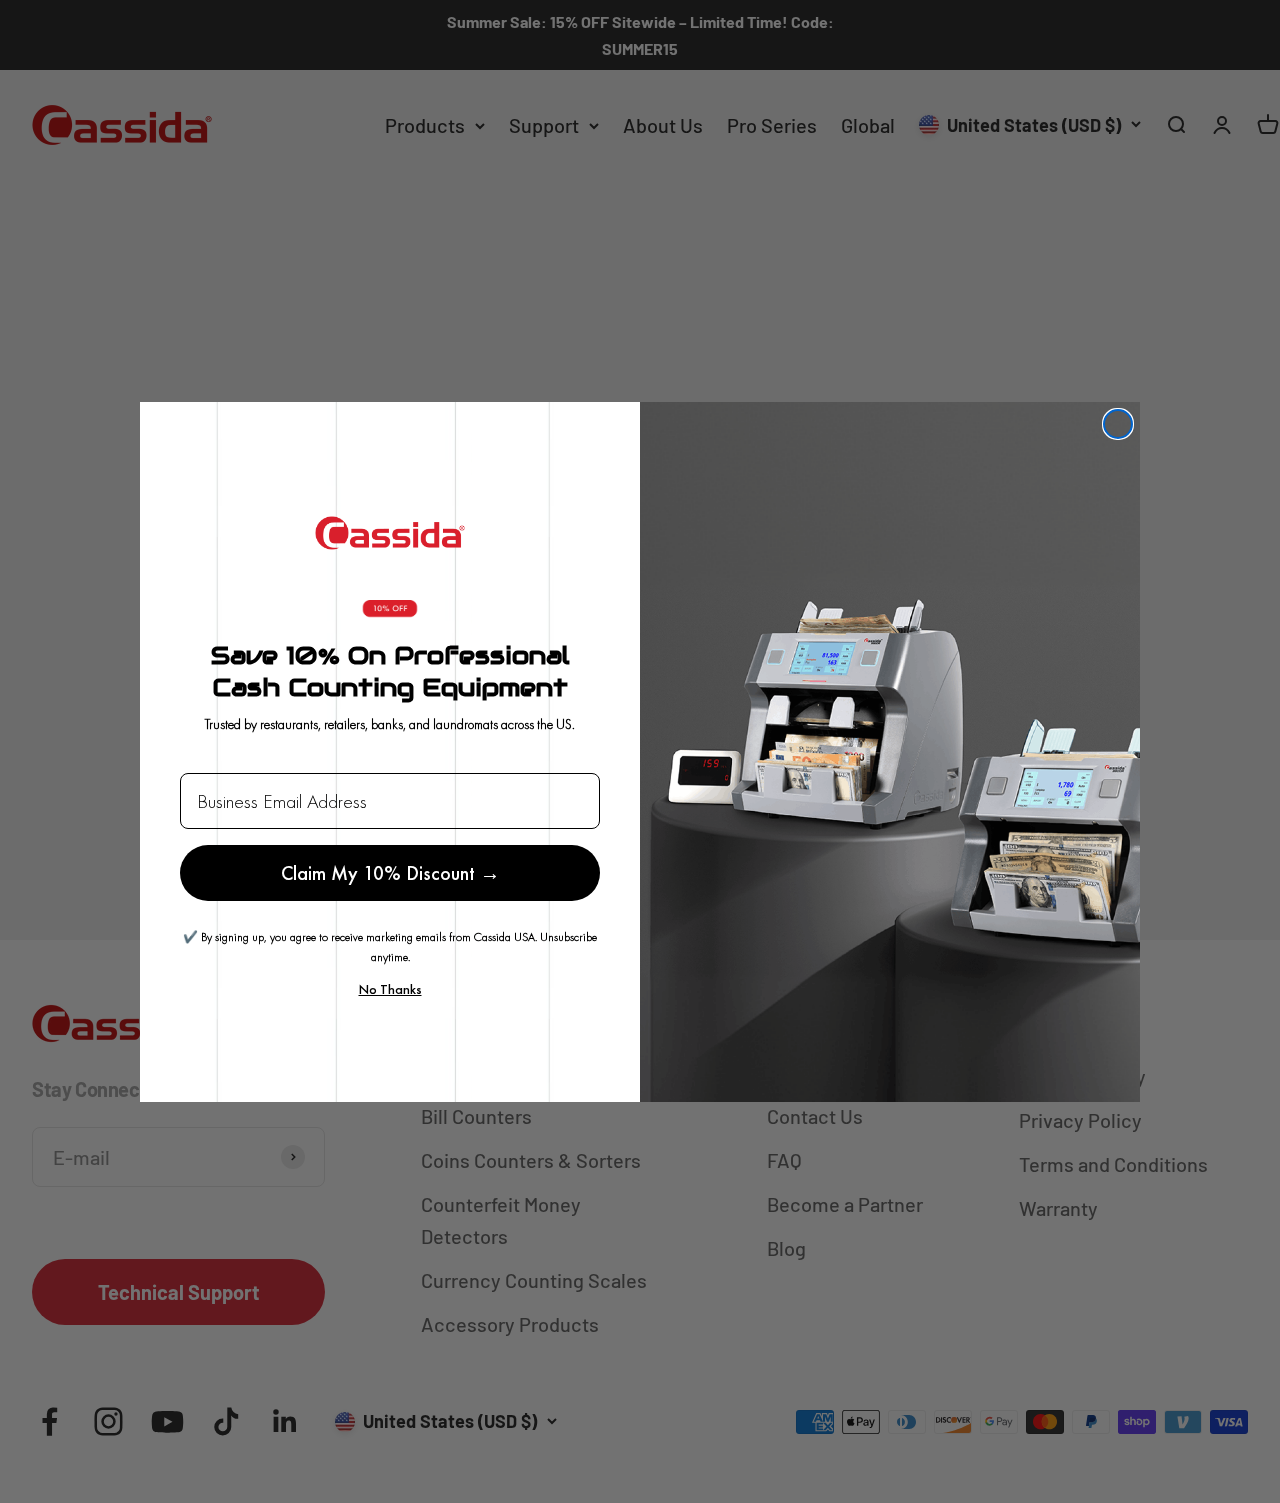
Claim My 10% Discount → (390, 873)
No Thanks (390, 989)
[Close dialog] (1118, 424)
